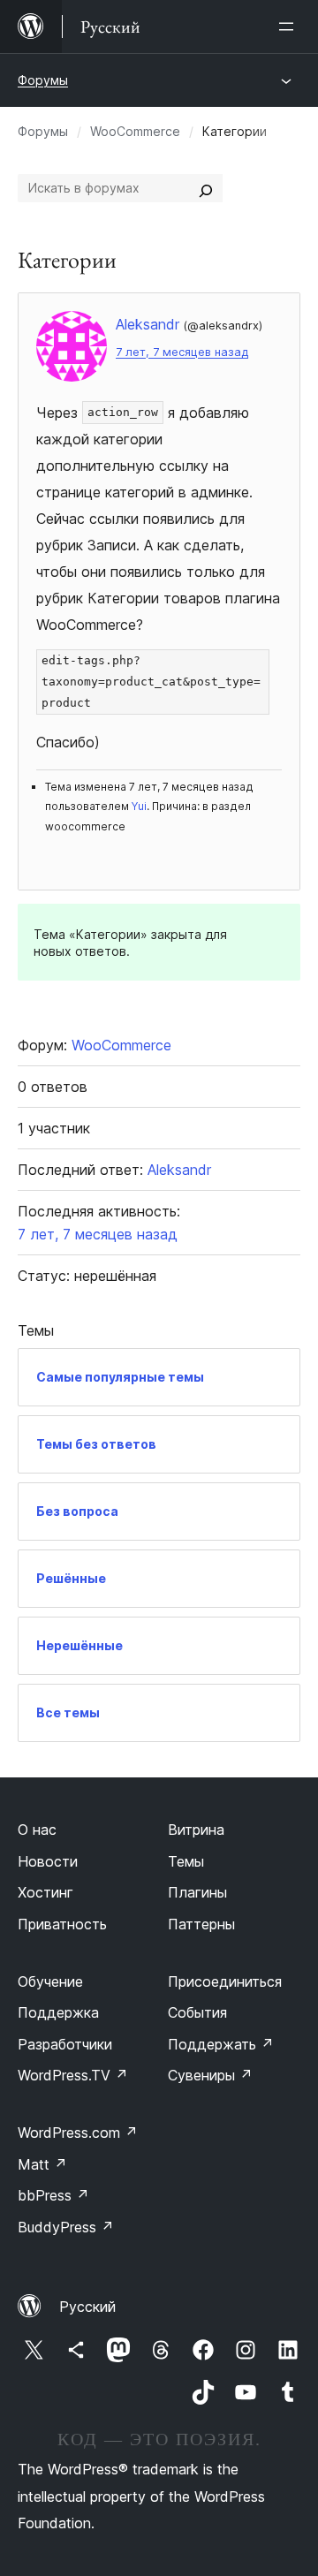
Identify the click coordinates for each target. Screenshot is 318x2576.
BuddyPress (66, 2227)
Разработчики (65, 2044)
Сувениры (210, 2075)
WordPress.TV (73, 2075)
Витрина (196, 1830)
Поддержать (221, 2044)
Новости (48, 1861)
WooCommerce (135, 131)
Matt (42, 2164)
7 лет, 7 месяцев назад (182, 352)
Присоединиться (225, 1981)
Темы (186, 1861)
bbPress (53, 2195)
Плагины (197, 1892)
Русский (87, 2307)
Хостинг (45, 1892)
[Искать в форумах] (206, 188)
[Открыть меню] (290, 27)
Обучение (50, 1981)
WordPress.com (78, 2133)
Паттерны (201, 1924)
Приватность (62, 1924)
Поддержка (58, 2012)
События (197, 2012)
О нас (37, 1830)
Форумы (43, 80)
